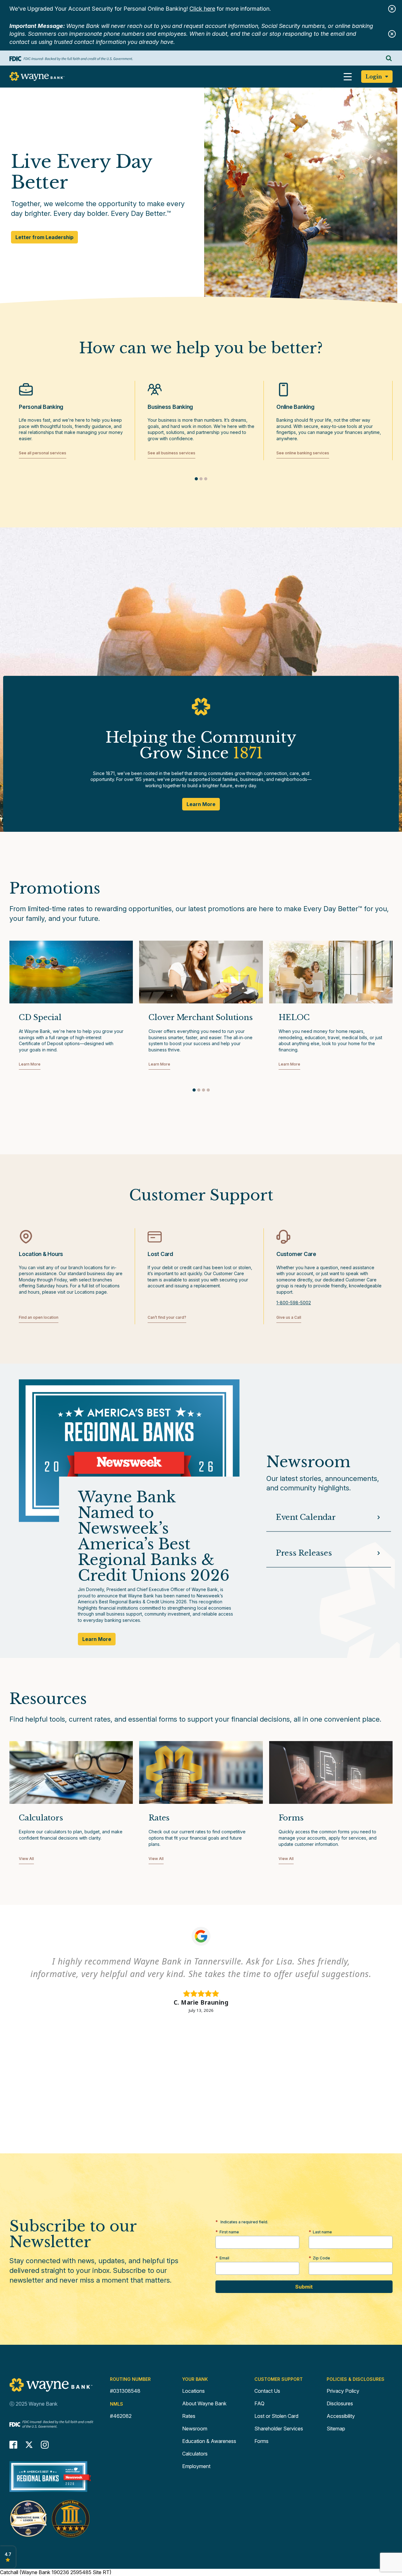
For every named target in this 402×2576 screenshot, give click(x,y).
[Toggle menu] (348, 77)
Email (224, 2258)
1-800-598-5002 (294, 1303)
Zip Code (321, 2258)
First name (229, 2232)
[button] (196, 479)
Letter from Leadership (44, 239)
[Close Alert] (392, 9)
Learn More (201, 804)
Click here (202, 9)
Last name (322, 2232)
